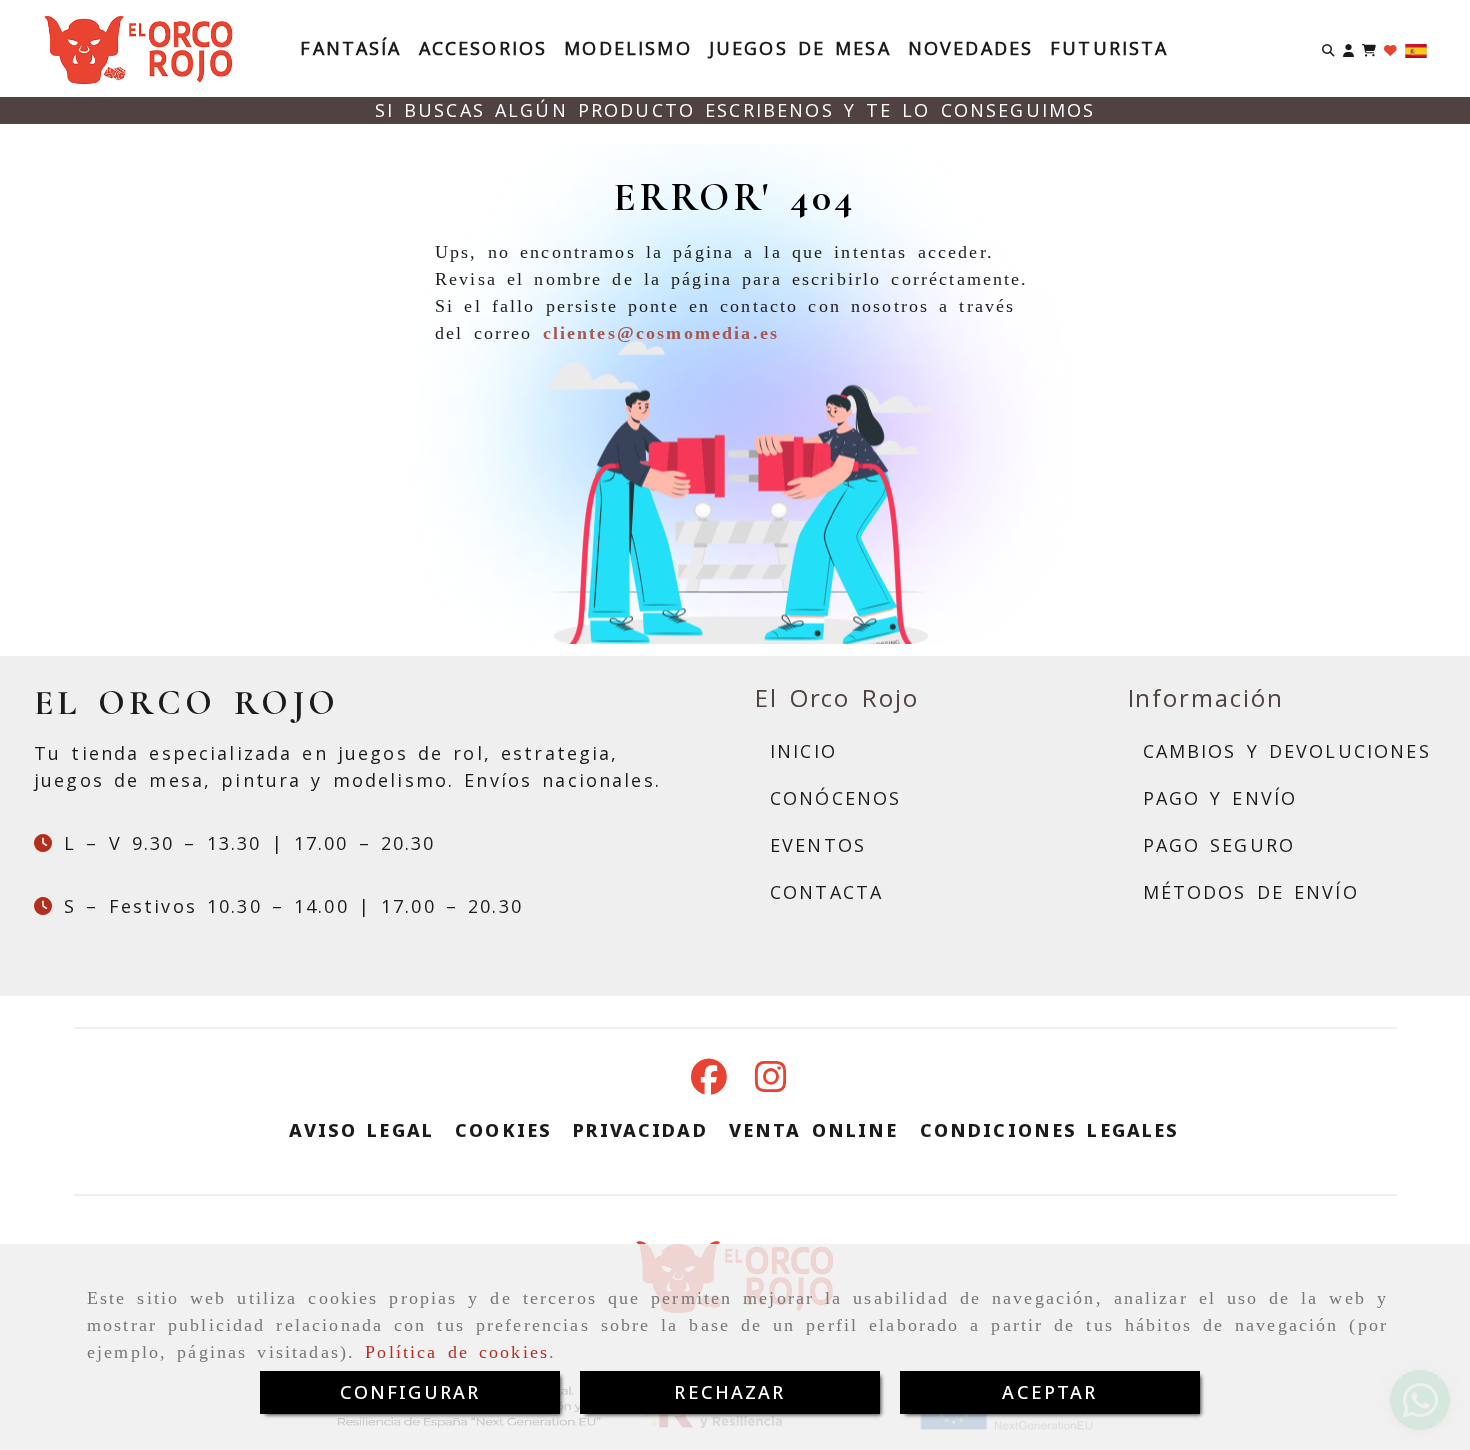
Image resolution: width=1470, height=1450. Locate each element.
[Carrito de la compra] (1369, 48)
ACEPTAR (1049, 1392)
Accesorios (483, 48)
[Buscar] (1328, 48)
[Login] (1390, 48)
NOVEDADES (970, 48)
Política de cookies (457, 1352)
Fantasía (350, 48)
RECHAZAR (729, 1392)
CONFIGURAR (410, 1392)
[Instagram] (771, 1083)
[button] (1348, 48)
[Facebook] (709, 1083)
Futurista (1109, 48)
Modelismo (627, 48)
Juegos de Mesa (800, 48)
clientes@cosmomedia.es (661, 333)
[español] (1416, 49)
